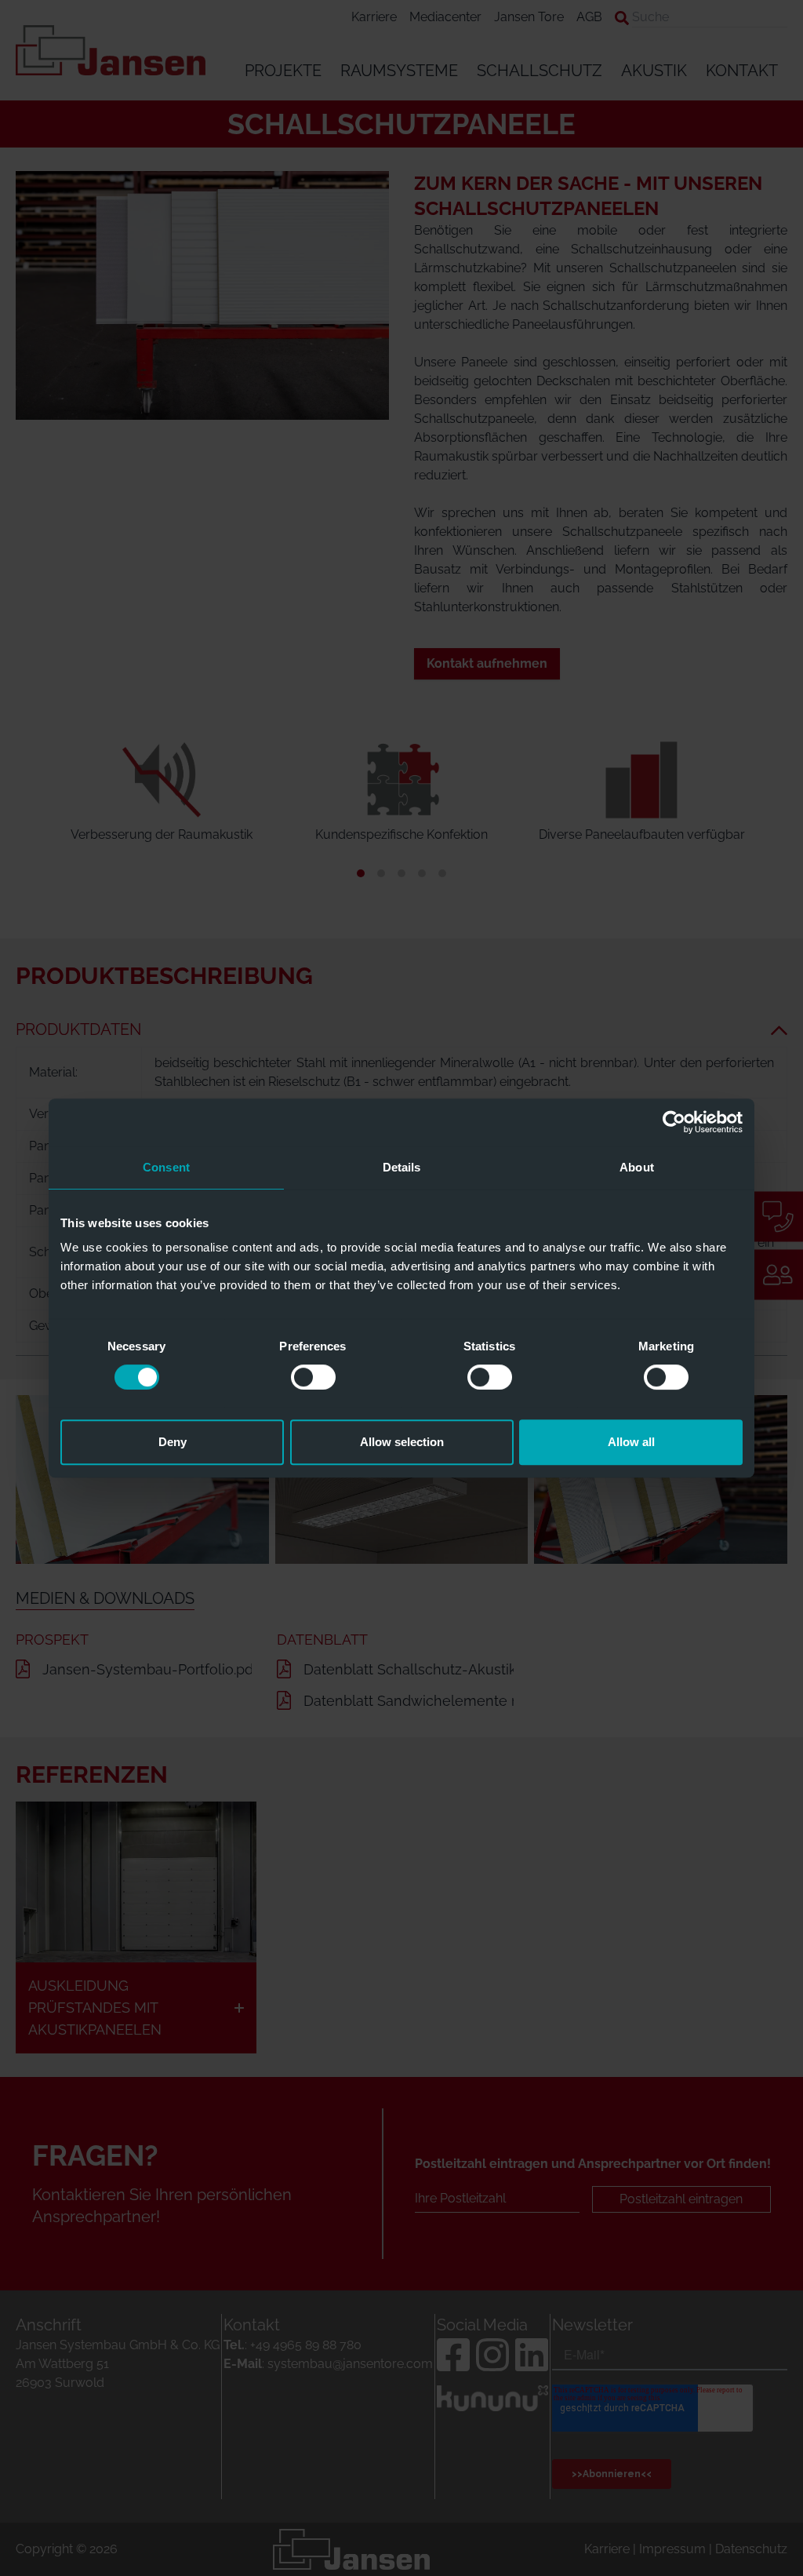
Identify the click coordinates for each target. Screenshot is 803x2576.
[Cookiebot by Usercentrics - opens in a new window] (674, 1122)
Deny (173, 1442)
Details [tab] (402, 1167)
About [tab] (637, 1167)
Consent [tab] (166, 1167)
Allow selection (402, 1442)
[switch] (313, 1377)
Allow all (631, 1442)
